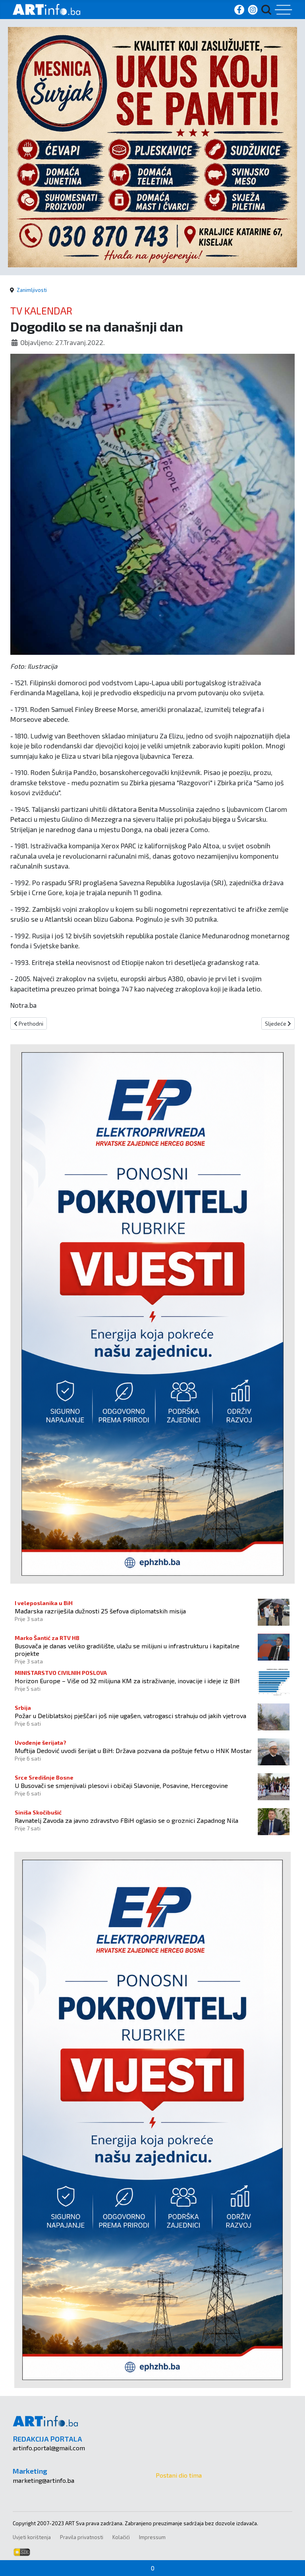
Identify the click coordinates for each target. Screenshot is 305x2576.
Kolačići (121, 2537)
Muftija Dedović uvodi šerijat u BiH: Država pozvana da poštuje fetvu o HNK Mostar (133, 1750)
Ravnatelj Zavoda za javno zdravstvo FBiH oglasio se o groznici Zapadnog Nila (126, 1820)
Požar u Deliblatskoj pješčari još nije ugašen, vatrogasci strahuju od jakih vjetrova (130, 1716)
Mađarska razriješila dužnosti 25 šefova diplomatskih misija (100, 1611)
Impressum (152, 2537)
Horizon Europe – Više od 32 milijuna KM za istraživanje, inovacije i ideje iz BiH (127, 1681)
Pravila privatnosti (82, 2537)
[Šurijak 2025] (152, 146)
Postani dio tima (179, 2475)
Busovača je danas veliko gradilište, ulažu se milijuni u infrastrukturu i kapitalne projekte (127, 1650)
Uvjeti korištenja (32, 2537)
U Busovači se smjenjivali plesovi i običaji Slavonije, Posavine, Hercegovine (121, 1785)
